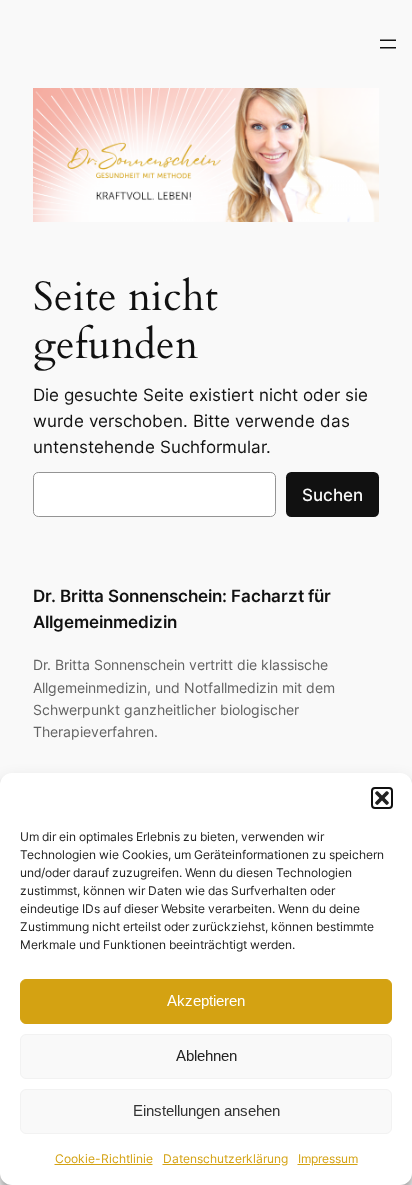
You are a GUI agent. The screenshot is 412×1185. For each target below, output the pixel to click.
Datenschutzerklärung (225, 1158)
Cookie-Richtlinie (104, 1158)
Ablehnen (206, 1055)
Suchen (332, 495)
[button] (382, 798)
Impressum (328, 1158)
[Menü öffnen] (388, 44)
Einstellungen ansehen (206, 1110)
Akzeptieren (206, 1000)
